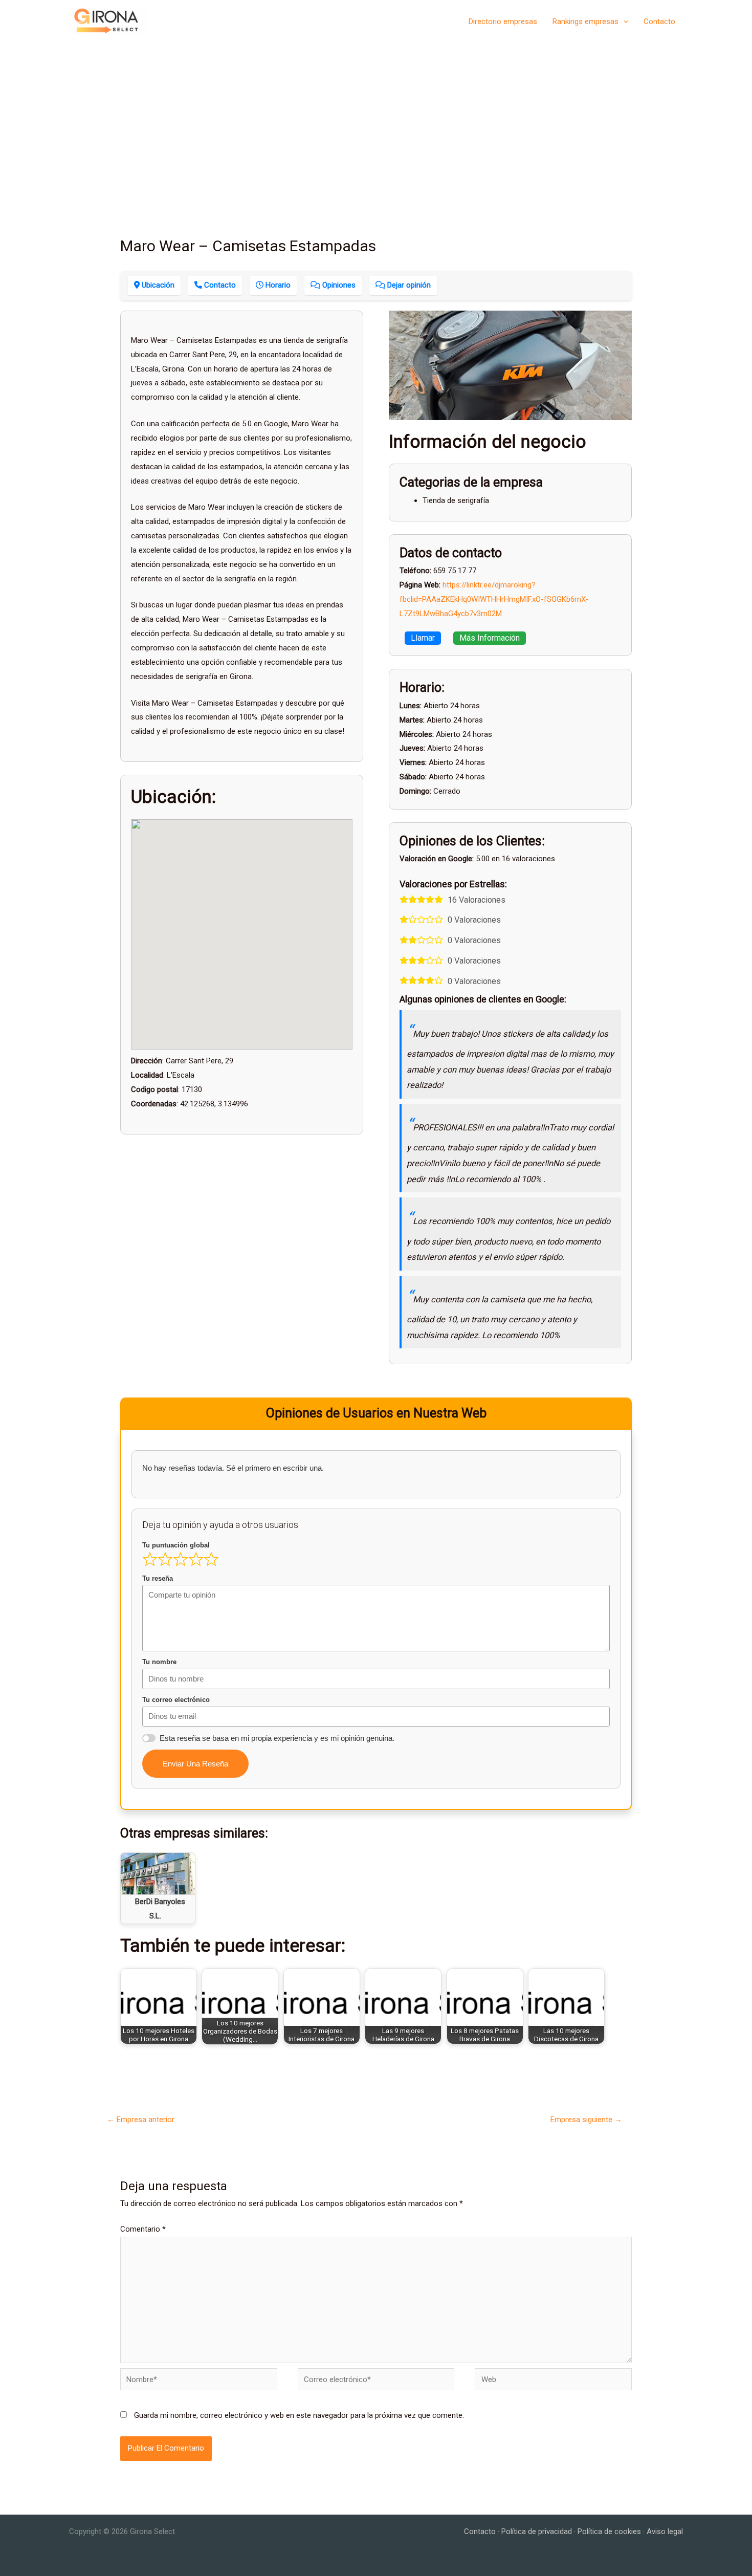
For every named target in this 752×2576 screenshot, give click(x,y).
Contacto (659, 21)
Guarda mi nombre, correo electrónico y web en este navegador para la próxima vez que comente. (299, 2415)
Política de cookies (609, 2531)
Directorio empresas (503, 21)
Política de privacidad (537, 2531)
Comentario (143, 2229)
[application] (623, 21)
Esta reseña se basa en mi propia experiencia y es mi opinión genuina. (277, 1738)
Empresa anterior (141, 2120)
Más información (490, 638)
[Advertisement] (376, 119)
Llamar (423, 638)
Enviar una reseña (195, 1764)
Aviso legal (665, 2531)
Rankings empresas (585, 21)
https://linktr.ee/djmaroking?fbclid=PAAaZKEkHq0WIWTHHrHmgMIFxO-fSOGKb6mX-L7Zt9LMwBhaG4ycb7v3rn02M (494, 599)
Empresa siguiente (586, 2120)
